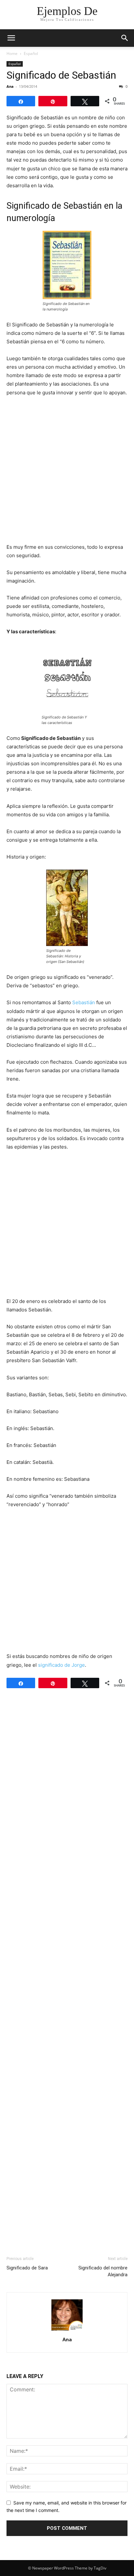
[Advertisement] (67, 472)
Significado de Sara (27, 2268)
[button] (11, 38)
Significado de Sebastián (61, 75)
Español (31, 53)
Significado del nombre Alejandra (103, 2271)
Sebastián (84, 1002)
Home (12, 53)
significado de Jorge (61, 1665)
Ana (10, 86)
